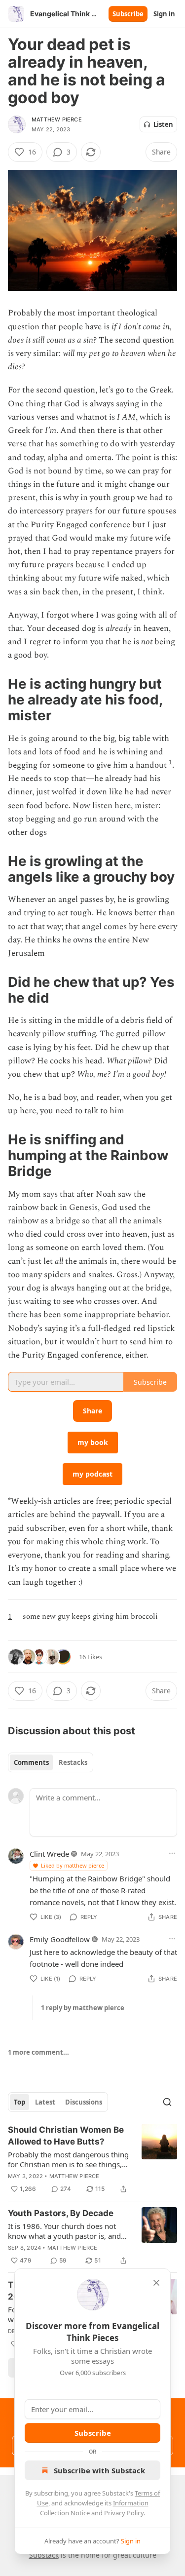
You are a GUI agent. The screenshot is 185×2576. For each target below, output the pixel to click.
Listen (163, 124)
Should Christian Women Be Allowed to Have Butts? (66, 2136)
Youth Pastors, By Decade (61, 2213)
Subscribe (128, 14)
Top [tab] (19, 2102)
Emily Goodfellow (60, 1939)
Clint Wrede (49, 1854)
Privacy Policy (124, 2513)
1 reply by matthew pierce (83, 2008)
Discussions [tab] (84, 2102)
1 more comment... (38, 2052)
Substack (44, 2555)
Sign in (164, 14)
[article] (92, 2159)
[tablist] (51, 1762)
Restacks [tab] (73, 1762)
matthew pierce (57, 119)
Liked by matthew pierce (73, 1865)
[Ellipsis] (172, 1853)
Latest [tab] (45, 2102)
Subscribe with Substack (99, 2470)
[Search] (167, 2102)
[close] (156, 2283)
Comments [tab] (31, 1762)
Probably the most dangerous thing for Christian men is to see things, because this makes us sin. (68, 2159)
